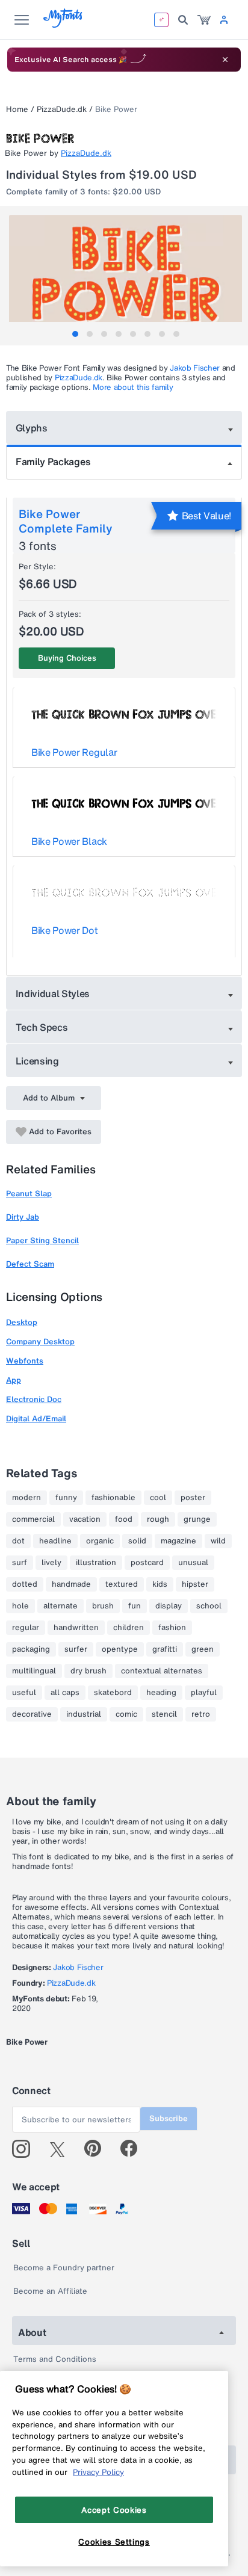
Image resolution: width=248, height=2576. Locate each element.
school (209, 1606)
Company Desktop (40, 1342)
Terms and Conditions (55, 2359)
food (124, 1519)
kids (160, 1584)
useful (24, 1693)
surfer (76, 1649)
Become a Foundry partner (64, 2268)
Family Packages (53, 462)
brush (103, 1606)
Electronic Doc (34, 1399)
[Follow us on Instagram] (26, 2149)
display (169, 1606)
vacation (85, 1519)
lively (51, 1563)
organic (100, 1541)
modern (26, 1498)
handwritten (76, 1628)
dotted (25, 1584)
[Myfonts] (64, 24)
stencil (164, 1714)
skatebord (113, 1693)
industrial (84, 1714)
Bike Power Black (69, 841)
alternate (60, 1606)
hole (20, 1606)
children (129, 1628)
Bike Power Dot (65, 930)
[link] (204, 20)
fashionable (113, 1498)
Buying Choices (67, 658)
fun (135, 1606)
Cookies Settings (114, 2542)
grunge (197, 1519)
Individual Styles (53, 993)
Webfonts (25, 1361)
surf (20, 1563)
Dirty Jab (23, 1217)
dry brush (88, 1671)
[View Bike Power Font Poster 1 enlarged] (126, 273)
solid (137, 1541)
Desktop (22, 1322)
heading (161, 1693)
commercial (33, 1519)
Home (17, 109)
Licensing (37, 1061)
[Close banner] (225, 60)
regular (26, 1628)
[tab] (75, 334)
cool (158, 1498)
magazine (178, 1541)
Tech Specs (42, 1027)
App (14, 1380)
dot (18, 1541)
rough (158, 1519)
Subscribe (169, 2118)
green (203, 1649)
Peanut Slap (29, 1194)
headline (55, 1541)
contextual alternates (162, 1671)
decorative (32, 1714)
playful (204, 1693)
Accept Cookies (114, 2510)
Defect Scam (30, 1264)
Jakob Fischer (195, 368)
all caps (65, 1693)
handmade (71, 1584)
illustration (96, 1563)
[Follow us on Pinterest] (98, 2149)
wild (218, 1541)
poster (193, 1498)
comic (126, 1714)
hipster (195, 1584)
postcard (147, 1563)
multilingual (34, 1671)
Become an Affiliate (50, 2291)
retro (201, 1714)
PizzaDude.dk (62, 109)
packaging (31, 1649)
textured (122, 1584)
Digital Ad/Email (36, 1419)
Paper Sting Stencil (42, 1240)
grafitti (165, 1649)
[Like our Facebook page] (134, 2149)
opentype (120, 1649)
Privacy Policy (98, 2472)
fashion (172, 1628)
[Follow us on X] (62, 2149)
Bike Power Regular (74, 752)
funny (66, 1498)
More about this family (133, 387)
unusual (193, 1563)
